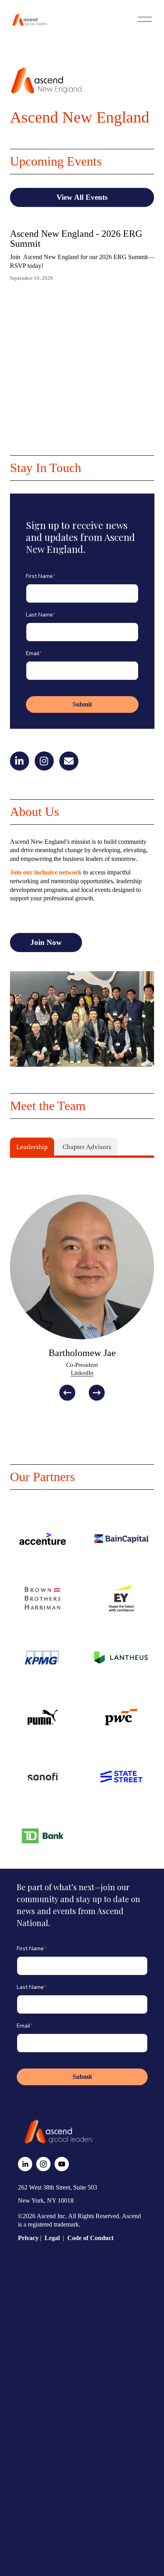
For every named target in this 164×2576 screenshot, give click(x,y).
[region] (82, 1297)
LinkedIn (82, 1373)
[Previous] (67, 1393)
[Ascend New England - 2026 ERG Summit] (82, 220)
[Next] (97, 1393)
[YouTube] (62, 2164)
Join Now (46, 942)
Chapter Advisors (87, 1147)
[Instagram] (43, 2164)
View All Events (82, 197)
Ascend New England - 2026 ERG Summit (76, 239)
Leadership (32, 1147)
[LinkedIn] (25, 2164)
